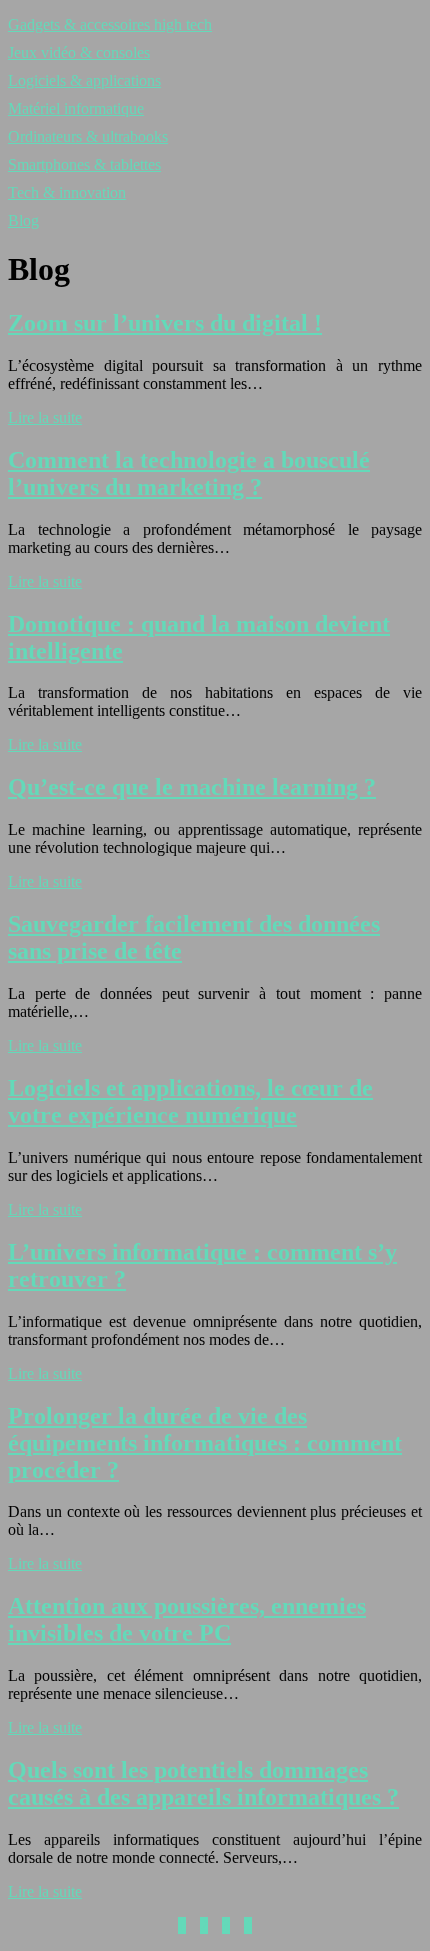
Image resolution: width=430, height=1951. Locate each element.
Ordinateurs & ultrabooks (88, 136)
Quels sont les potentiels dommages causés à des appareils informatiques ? (203, 1783)
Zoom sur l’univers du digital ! (165, 323)
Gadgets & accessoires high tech (110, 24)
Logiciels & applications (84, 80)
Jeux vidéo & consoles (79, 52)
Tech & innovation (67, 192)
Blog (23, 220)
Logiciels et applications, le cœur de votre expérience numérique (190, 1101)
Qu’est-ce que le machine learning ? (192, 787)
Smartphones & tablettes (84, 164)
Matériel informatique (76, 108)
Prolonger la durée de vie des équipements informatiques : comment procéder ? (205, 1443)
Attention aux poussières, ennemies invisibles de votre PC (187, 1619)
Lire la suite (45, 417)
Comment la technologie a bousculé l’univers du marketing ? (189, 473)
